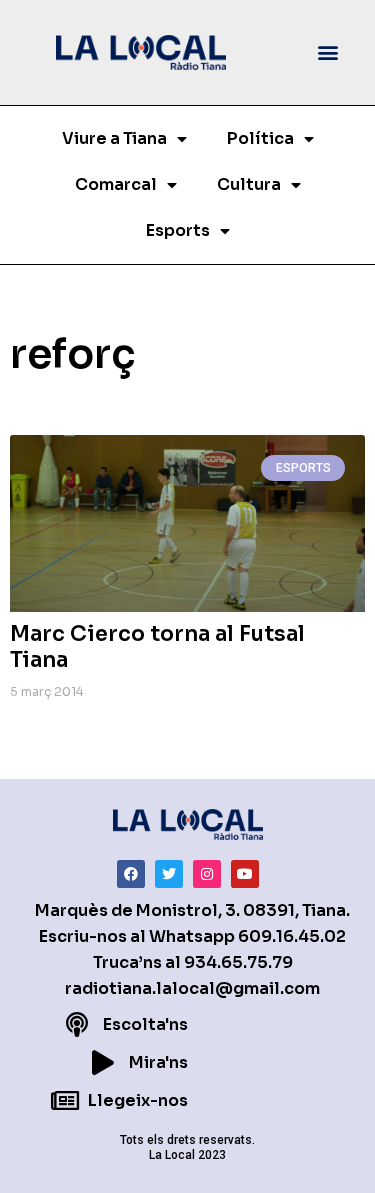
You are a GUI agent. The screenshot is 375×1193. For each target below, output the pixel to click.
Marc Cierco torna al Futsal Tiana (157, 646)
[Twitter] (169, 874)
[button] (328, 52)
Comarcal (116, 184)
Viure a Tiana (114, 138)
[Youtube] (245, 874)
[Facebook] (131, 874)
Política (260, 138)
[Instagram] (207, 874)
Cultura (249, 184)
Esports (178, 230)
